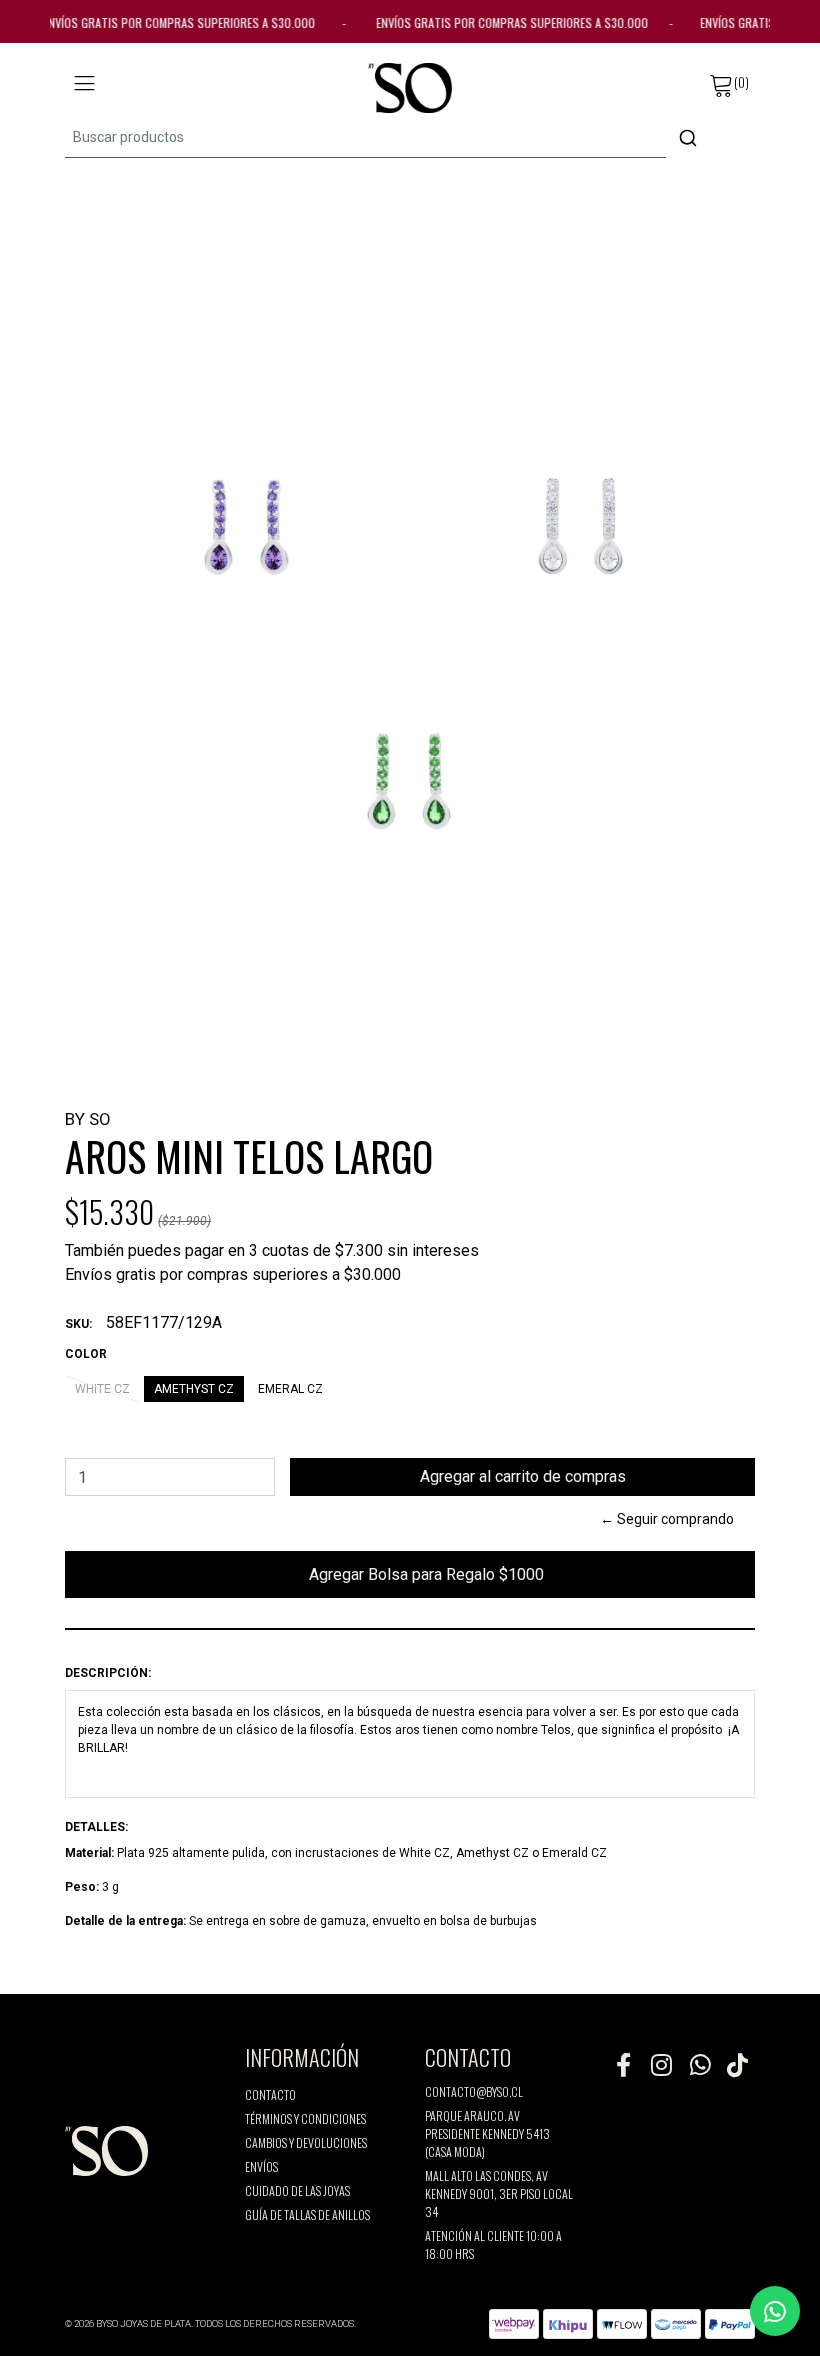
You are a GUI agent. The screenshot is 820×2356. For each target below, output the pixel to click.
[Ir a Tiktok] (737, 2065)
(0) (741, 82)
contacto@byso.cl (474, 2091)
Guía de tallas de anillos (307, 2214)
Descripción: (108, 1673)
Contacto (270, 2094)
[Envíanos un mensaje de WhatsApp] (775, 2311)
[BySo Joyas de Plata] (410, 87)
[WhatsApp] (699, 2065)
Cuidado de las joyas (297, 2190)
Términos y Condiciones (305, 2118)
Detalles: (96, 1827)
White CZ (102, 1389)
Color (86, 1354)
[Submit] (688, 138)
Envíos (261, 2166)
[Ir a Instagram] (661, 2065)
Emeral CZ (290, 1389)
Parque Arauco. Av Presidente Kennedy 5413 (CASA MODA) (487, 2133)
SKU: (78, 1324)
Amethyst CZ (194, 1389)
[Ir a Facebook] (623, 2065)
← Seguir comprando (667, 1519)
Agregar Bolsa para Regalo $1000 (410, 1581)
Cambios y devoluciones (306, 2142)
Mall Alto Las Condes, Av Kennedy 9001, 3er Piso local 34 (499, 2193)
